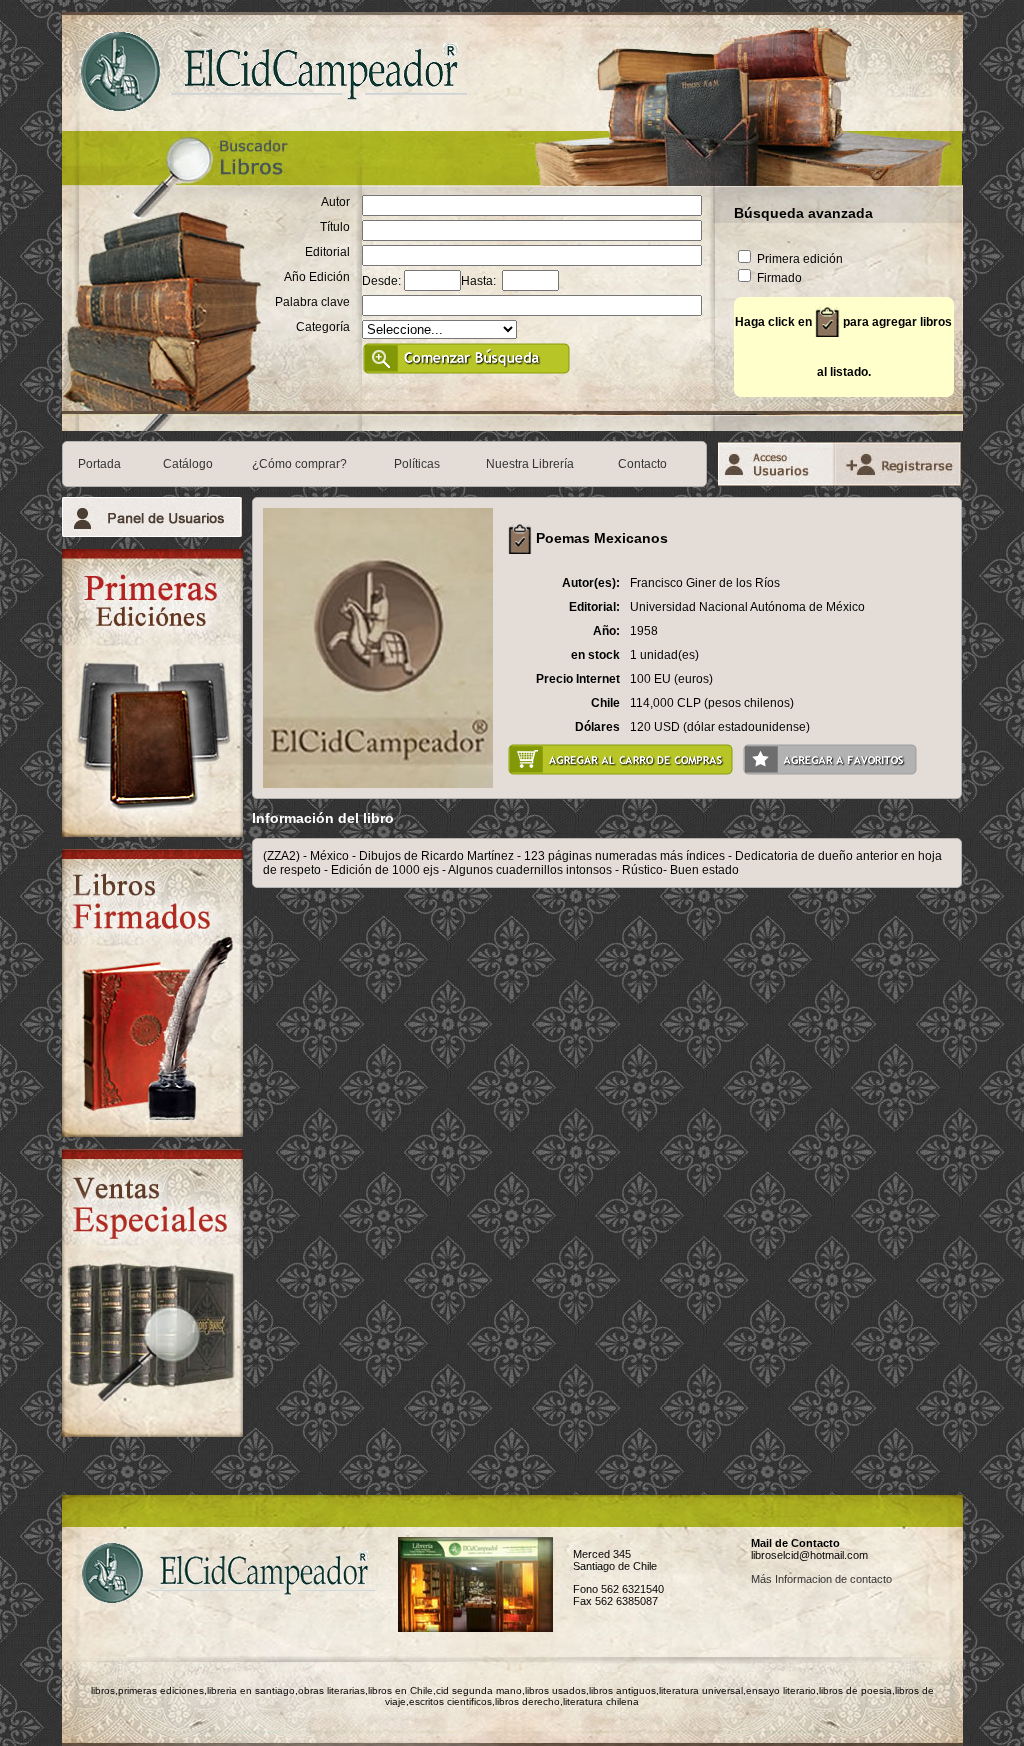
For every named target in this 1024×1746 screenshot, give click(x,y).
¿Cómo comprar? (299, 464)
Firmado (778, 278)
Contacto (642, 464)
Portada (99, 464)
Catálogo (188, 464)
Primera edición (798, 259)
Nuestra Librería (530, 464)
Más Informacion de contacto (821, 1579)
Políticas (417, 464)
